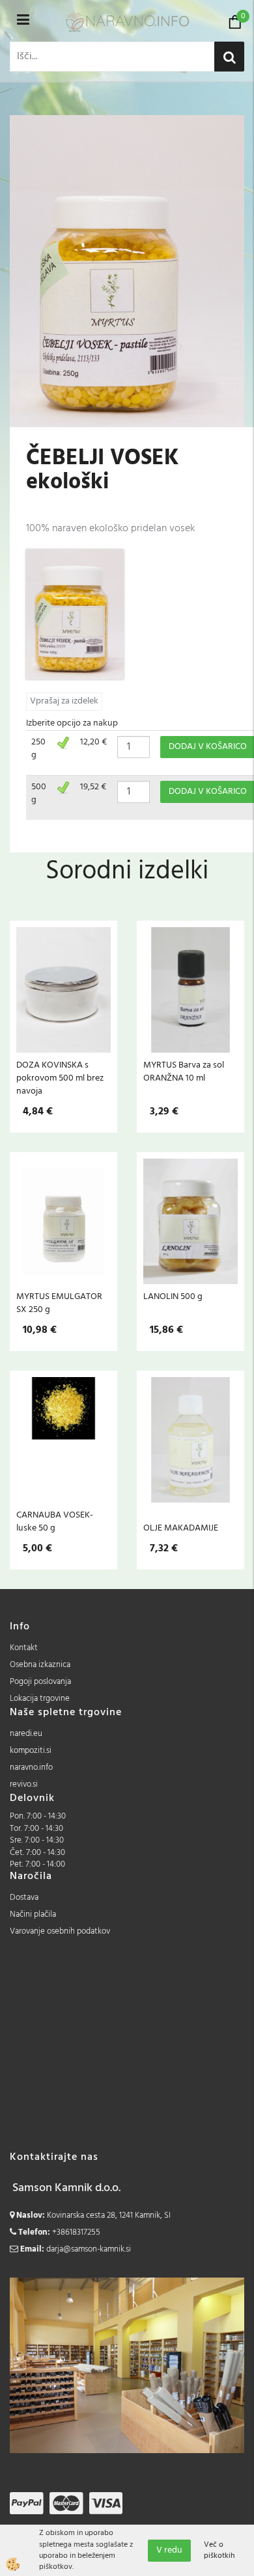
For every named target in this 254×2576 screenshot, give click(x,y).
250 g (38, 749)
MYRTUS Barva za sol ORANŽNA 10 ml (184, 1071)
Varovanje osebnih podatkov (60, 1931)
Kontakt (24, 1648)
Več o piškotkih (219, 2551)
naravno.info (31, 1768)
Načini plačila (33, 1914)
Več (64, 997)
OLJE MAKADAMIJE (181, 1528)
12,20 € (93, 742)
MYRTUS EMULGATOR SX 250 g (59, 1303)
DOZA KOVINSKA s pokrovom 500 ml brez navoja (60, 1078)
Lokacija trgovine (40, 1699)
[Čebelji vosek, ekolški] (75, 614)
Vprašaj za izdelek (64, 701)
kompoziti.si (31, 1751)
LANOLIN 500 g (173, 1296)
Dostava (24, 1898)
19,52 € (93, 787)
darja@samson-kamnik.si (89, 2249)
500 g (39, 794)
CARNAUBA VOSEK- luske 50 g (55, 1521)
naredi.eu (26, 1734)
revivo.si (24, 1784)
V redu (169, 2550)
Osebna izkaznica (40, 1665)
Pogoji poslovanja (40, 1682)
